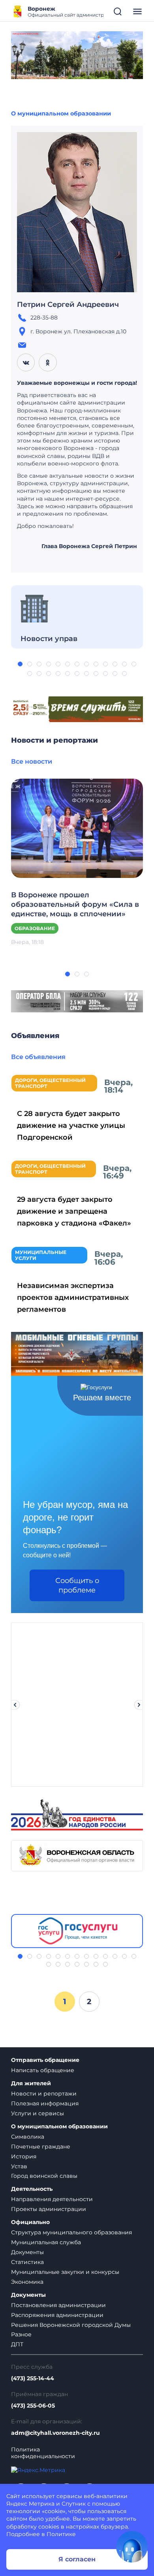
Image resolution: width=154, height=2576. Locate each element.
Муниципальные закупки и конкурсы (65, 2272)
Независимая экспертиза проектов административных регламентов (73, 1297)
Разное (21, 2334)
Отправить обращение (45, 2060)
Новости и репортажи (44, 2094)
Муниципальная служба (46, 2242)
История (24, 2156)
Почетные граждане (41, 2147)
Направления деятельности (52, 2199)
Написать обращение (43, 2070)
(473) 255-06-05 (33, 2406)
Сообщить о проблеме (77, 1585)
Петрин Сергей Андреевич (68, 305)
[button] (20, 664)
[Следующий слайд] (139, 1705)
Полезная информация (45, 2103)
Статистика (27, 2262)
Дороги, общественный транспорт (50, 1083)
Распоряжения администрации (57, 2315)
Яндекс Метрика (30, 2504)
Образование (35, 928)
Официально (30, 2222)
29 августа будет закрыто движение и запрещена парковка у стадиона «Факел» (74, 1211)
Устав (19, 2166)
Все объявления (38, 1057)
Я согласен (77, 2559)
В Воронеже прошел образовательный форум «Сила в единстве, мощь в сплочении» (75, 904)
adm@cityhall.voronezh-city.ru (55, 2433)
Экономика (27, 2282)
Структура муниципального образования (71, 2232)
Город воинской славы (44, 2176)
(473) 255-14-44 (33, 2378)
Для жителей (31, 2083)
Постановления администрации (58, 2305)
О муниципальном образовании (61, 113)
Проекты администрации (49, 2209)
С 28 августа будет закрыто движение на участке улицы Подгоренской (71, 1125)
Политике (61, 2534)
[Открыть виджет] (132, 2547)
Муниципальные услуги (41, 1255)
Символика (28, 2137)
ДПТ (17, 2344)
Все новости (32, 761)
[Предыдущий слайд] (15, 1705)
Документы (27, 2252)
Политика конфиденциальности (43, 2453)
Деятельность (32, 2189)
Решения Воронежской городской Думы (71, 2325)
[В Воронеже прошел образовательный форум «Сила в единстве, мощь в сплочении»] (77, 828)
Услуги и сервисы (38, 2113)
